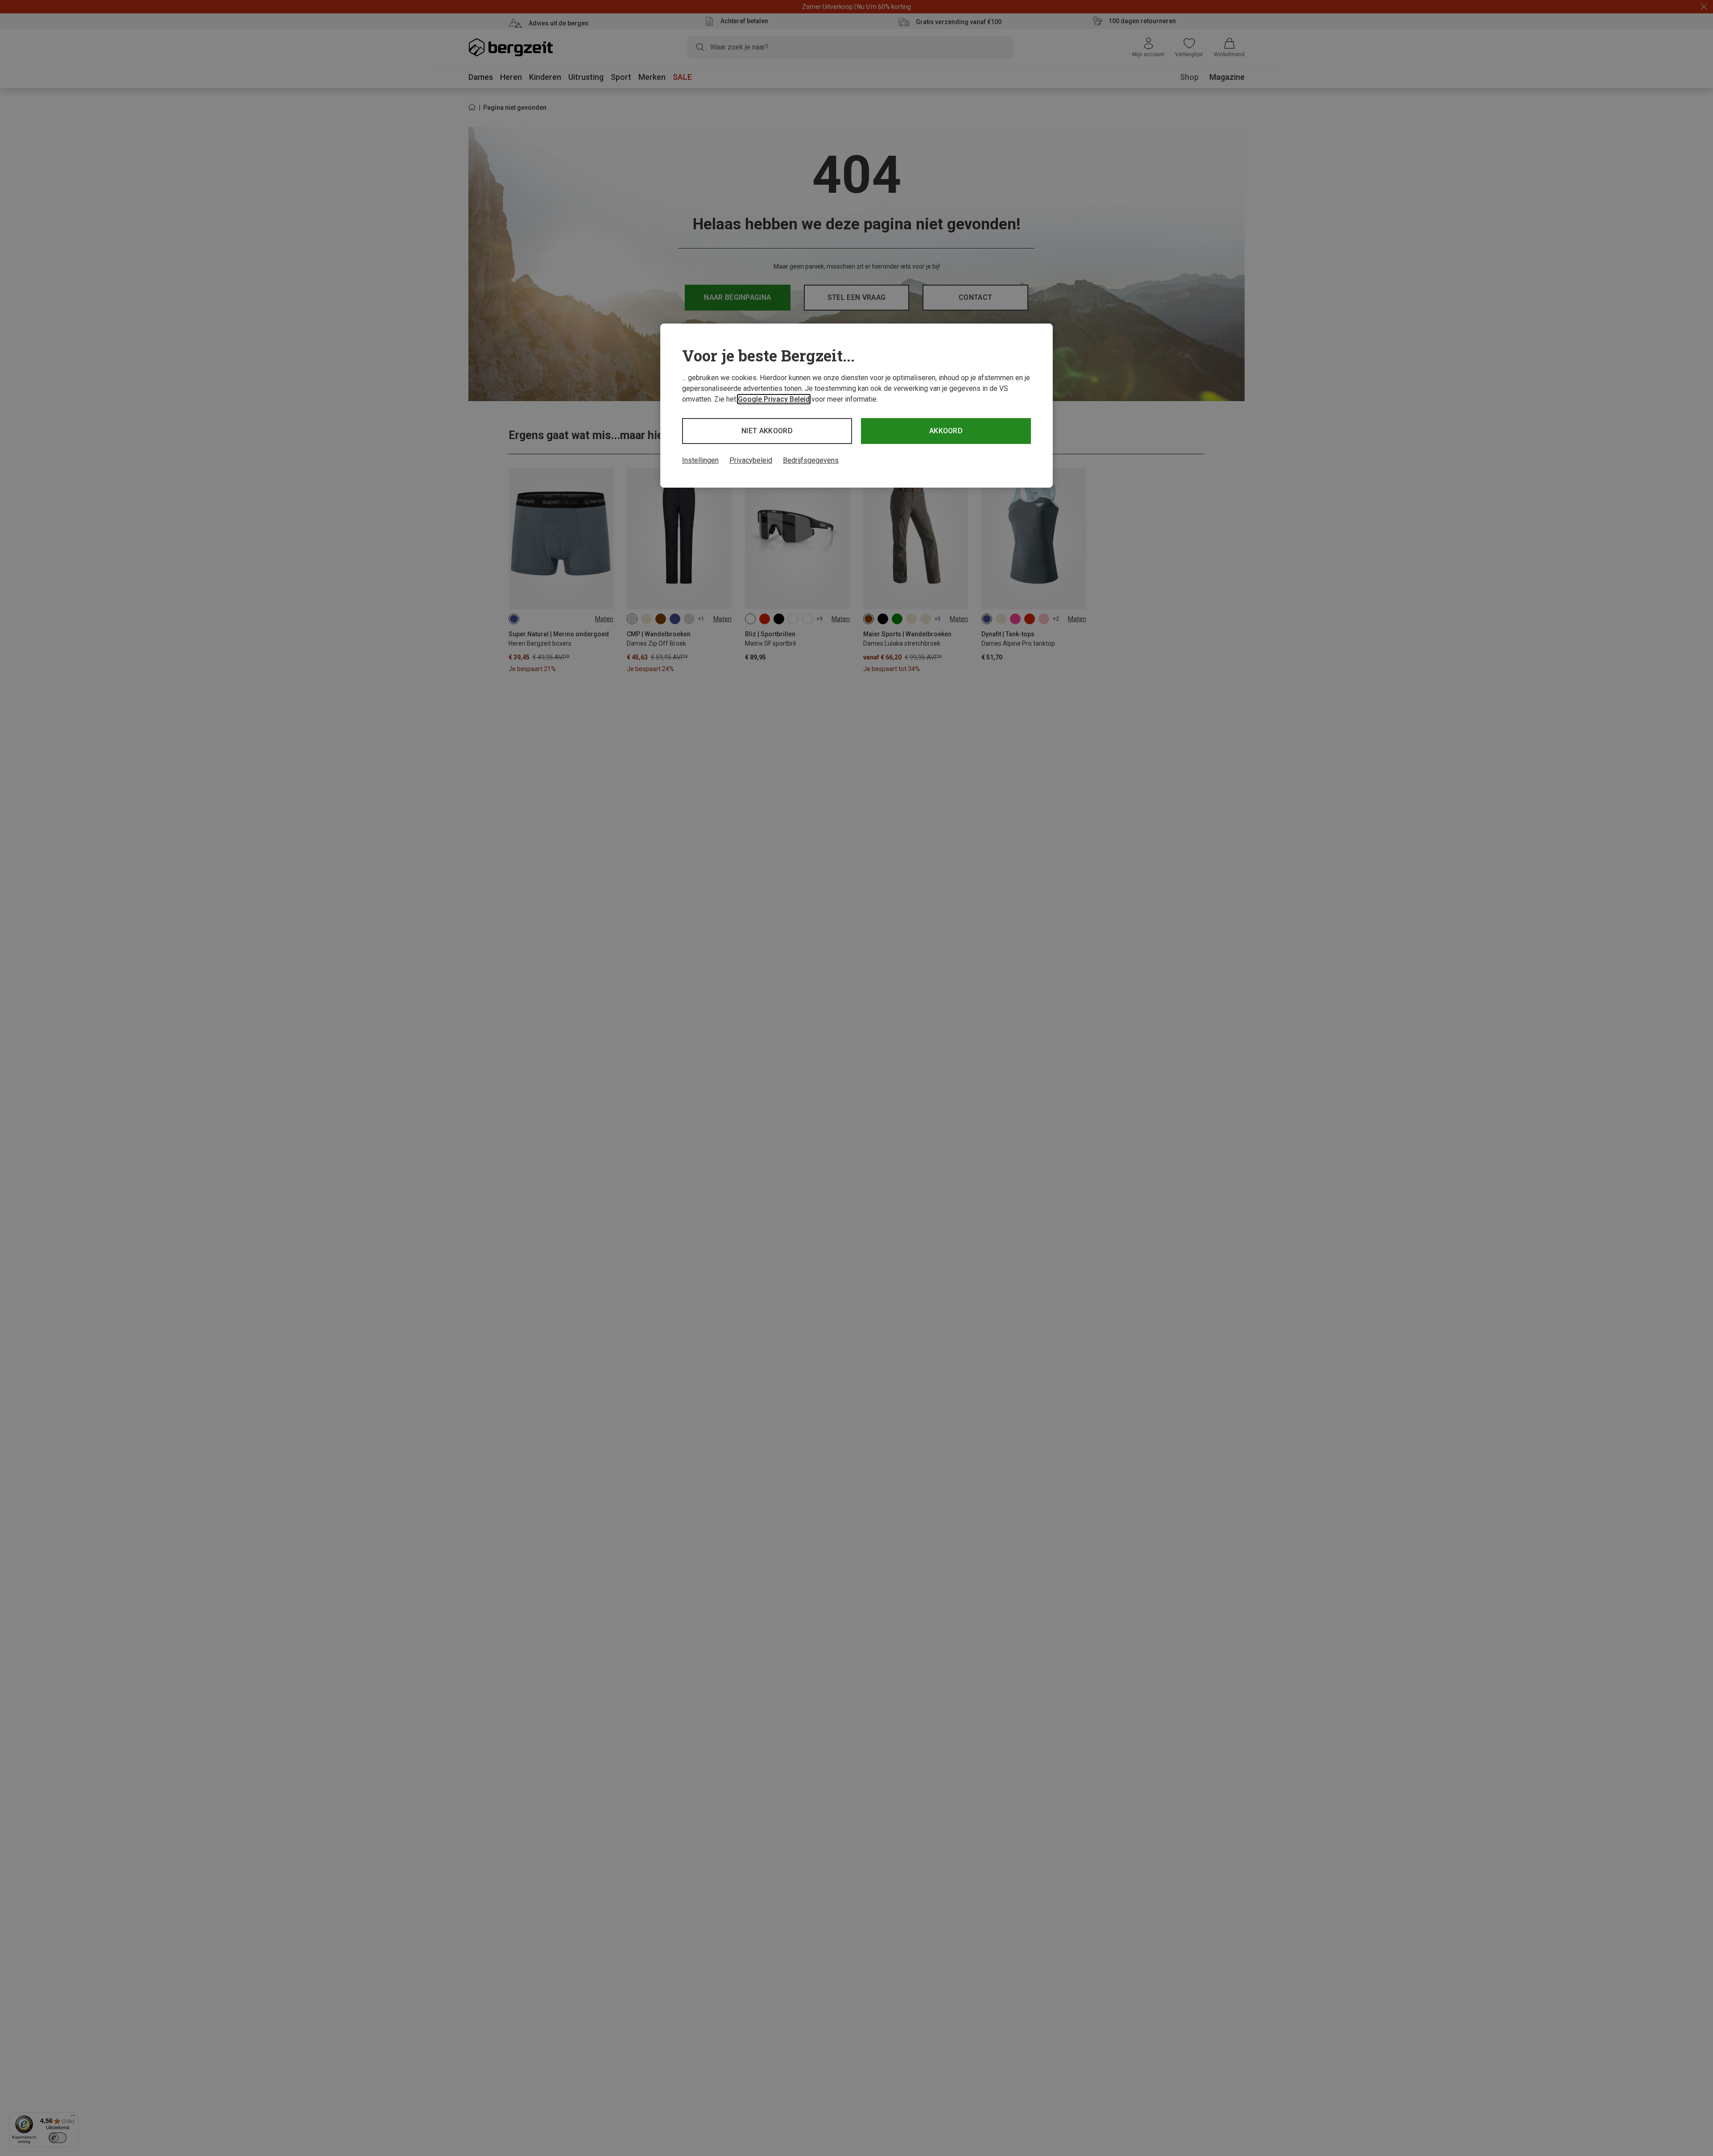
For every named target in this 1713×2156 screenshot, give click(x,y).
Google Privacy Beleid (774, 399)
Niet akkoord (767, 431)
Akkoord (946, 431)
